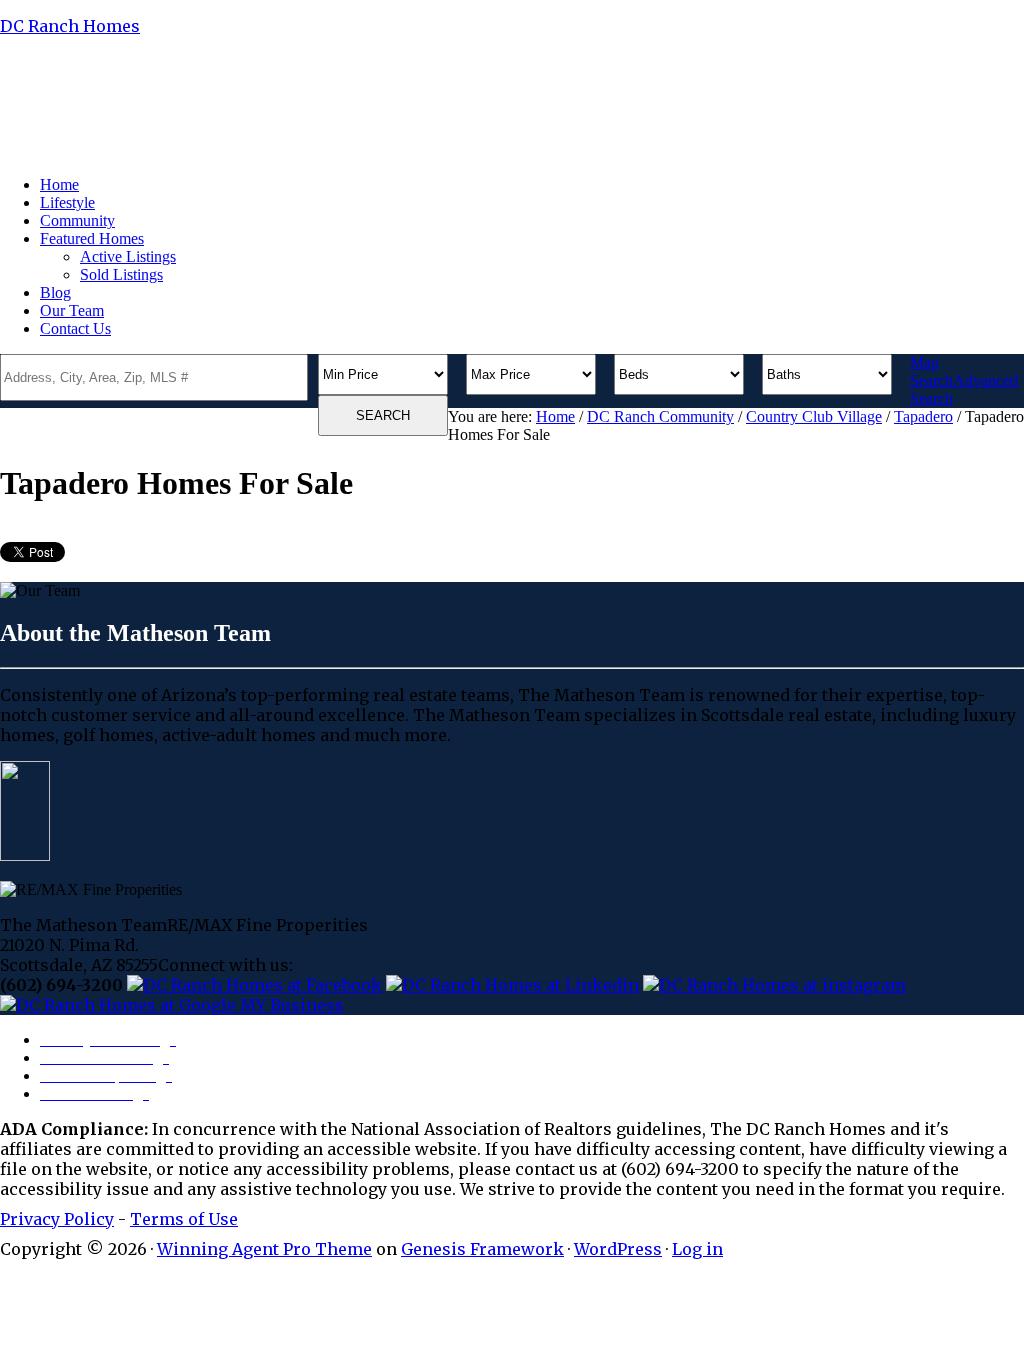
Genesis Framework (482, 1249)
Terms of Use (184, 1219)
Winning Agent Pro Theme (264, 1249)
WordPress (618, 1249)
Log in (697, 1249)
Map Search (931, 371)
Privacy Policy (57, 1219)
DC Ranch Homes (70, 26)
